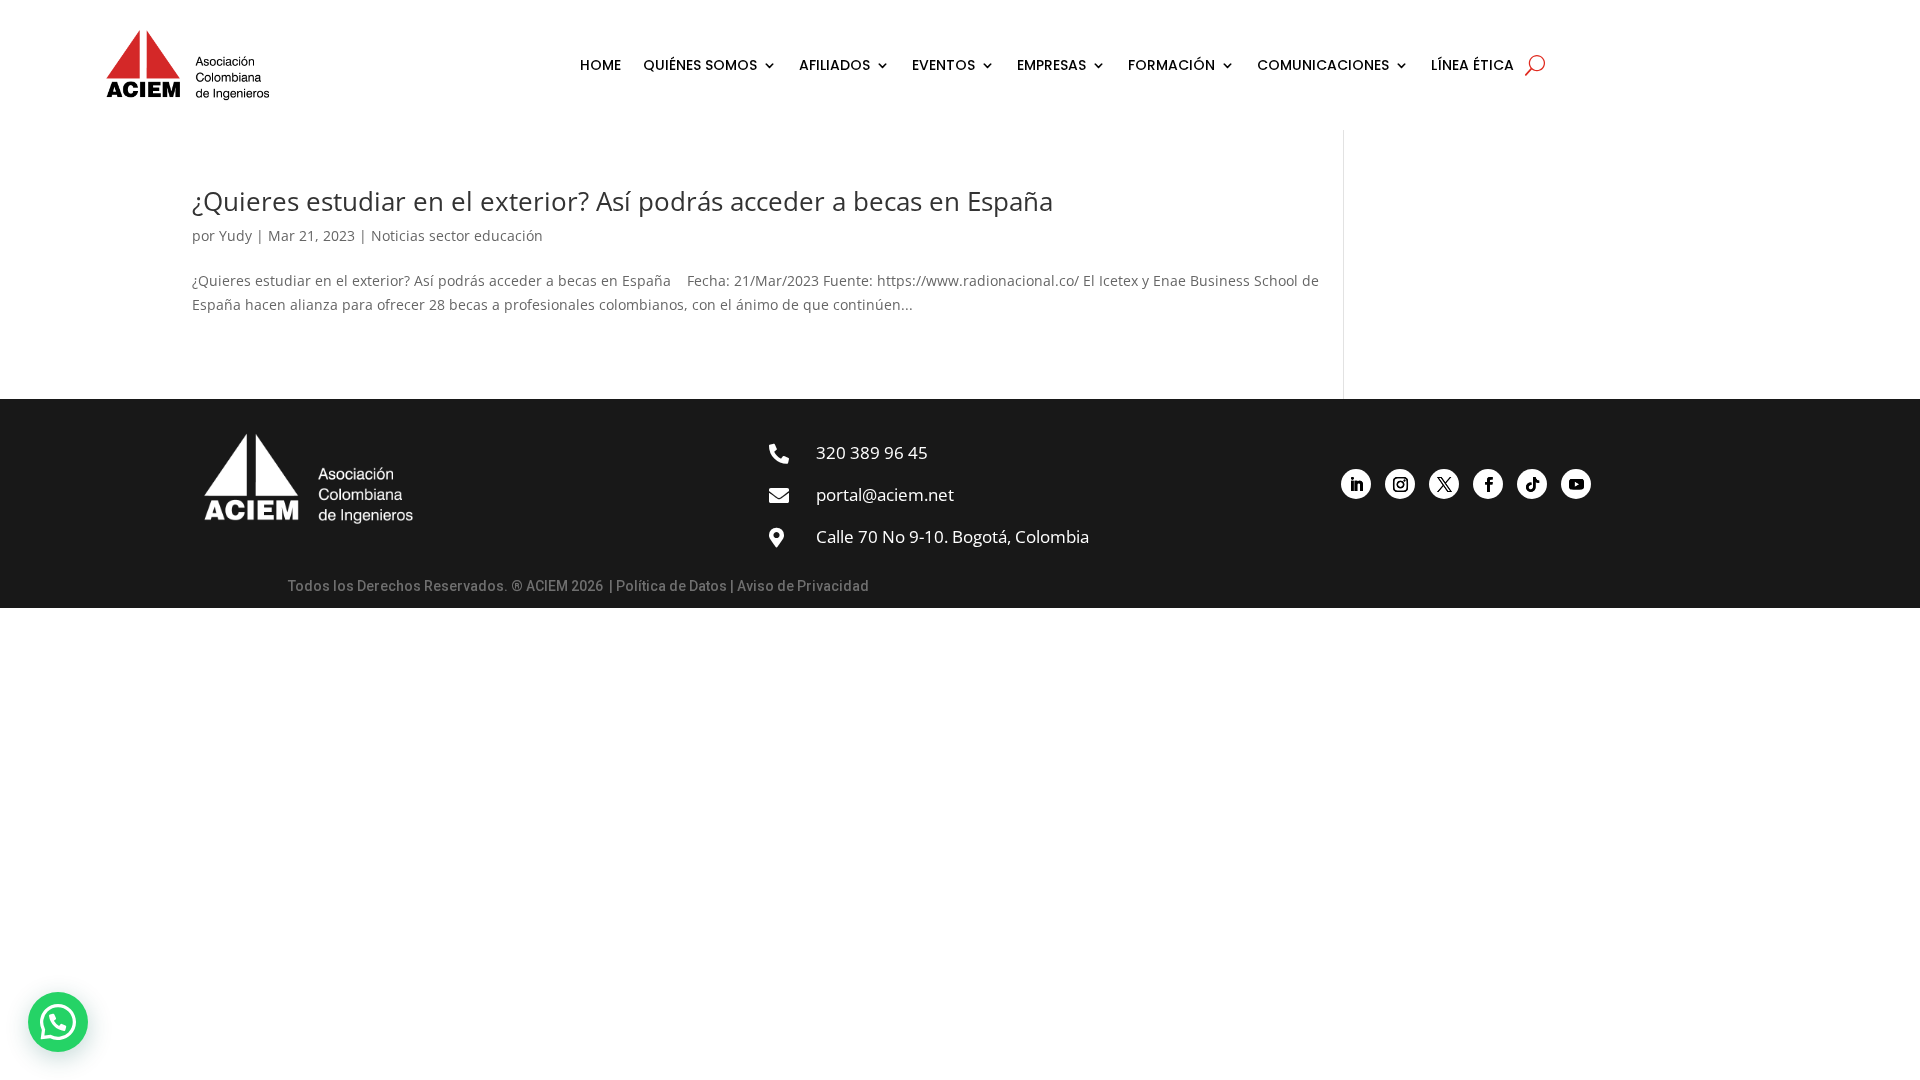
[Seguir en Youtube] (1576, 484)
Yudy (235, 235)
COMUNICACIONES (1323, 65)
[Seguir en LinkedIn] (1356, 484)
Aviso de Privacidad (803, 586)
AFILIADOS (834, 65)
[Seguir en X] (1444, 484)
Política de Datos (671, 586)
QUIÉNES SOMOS (700, 65)
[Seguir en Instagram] (1400, 484)
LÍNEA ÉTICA (1472, 65)
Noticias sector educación (457, 235)
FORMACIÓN (1171, 65)
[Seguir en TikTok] (1532, 484)
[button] (58, 1022)
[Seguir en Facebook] (1488, 484)
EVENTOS (943, 65)
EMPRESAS (1051, 65)
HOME (600, 65)
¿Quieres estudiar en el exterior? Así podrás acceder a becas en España (622, 201)
